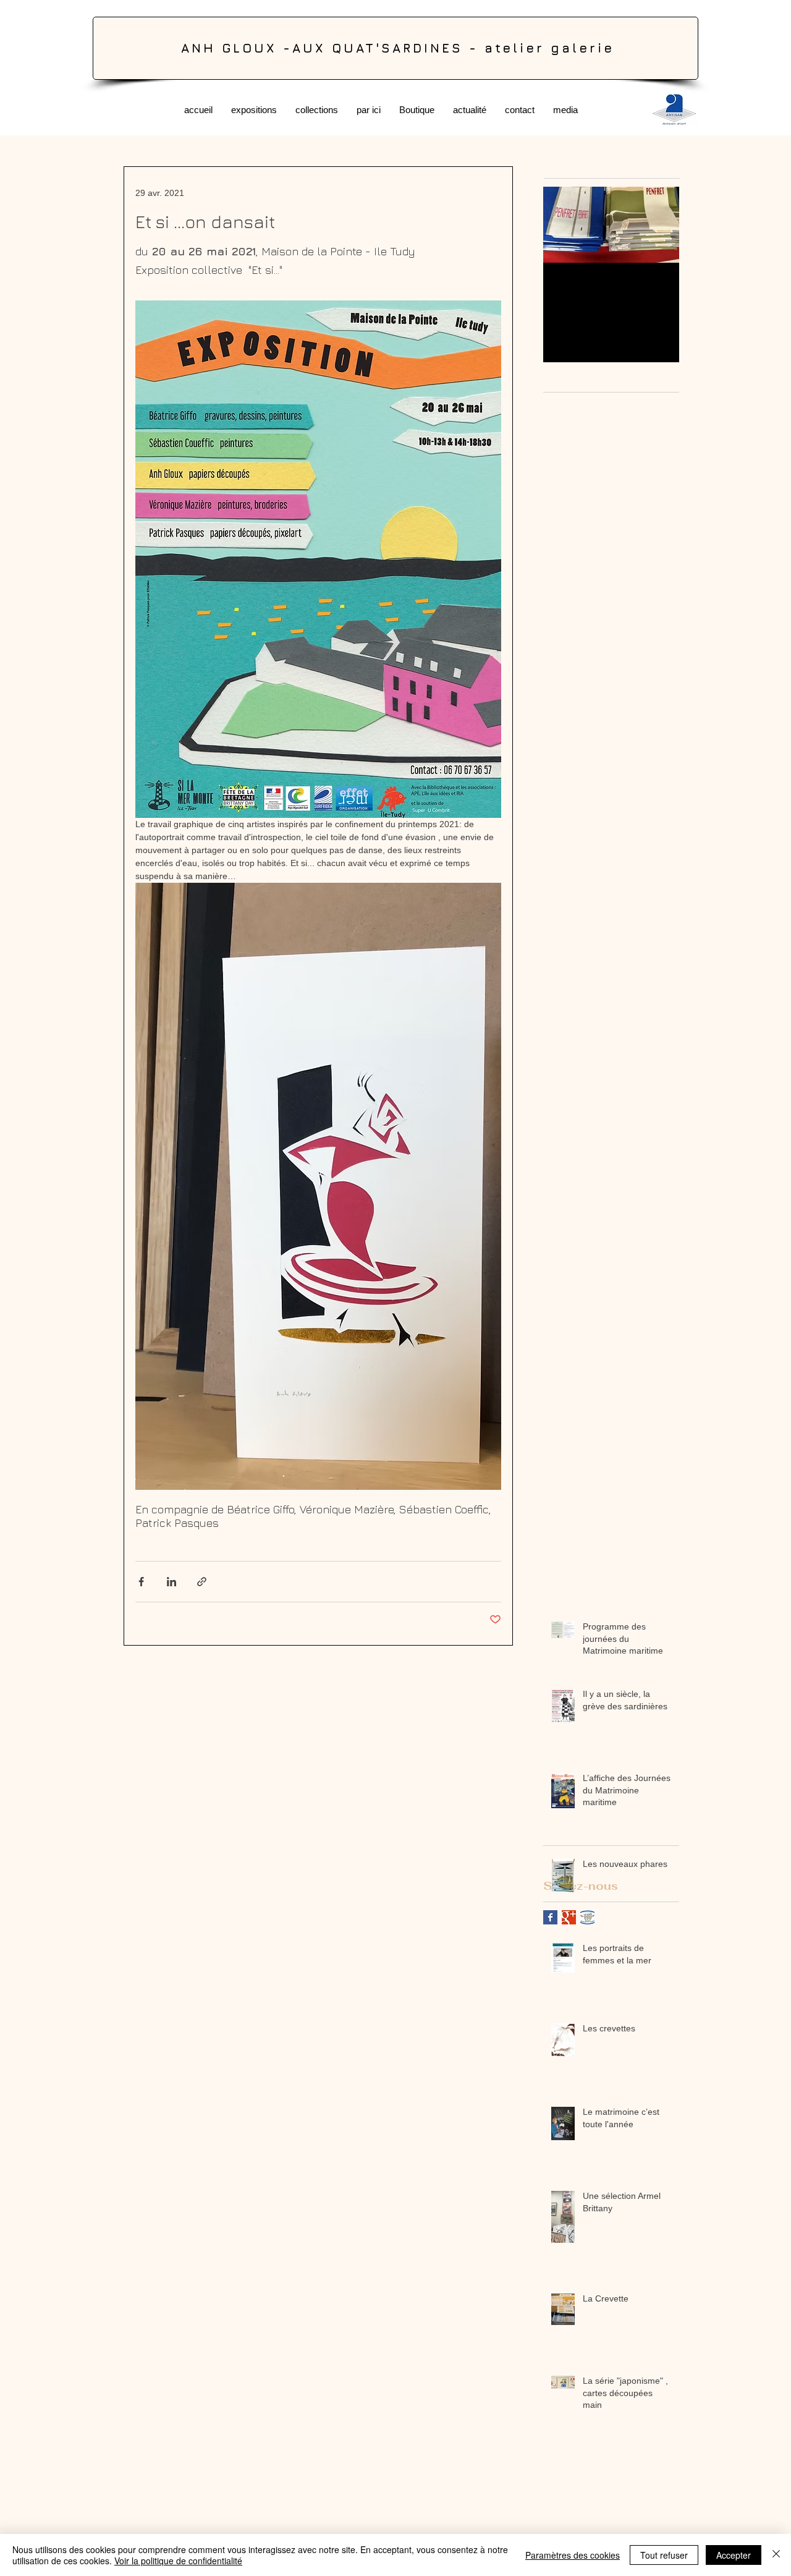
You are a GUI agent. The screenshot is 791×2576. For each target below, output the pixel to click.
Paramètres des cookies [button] (573, 2555)
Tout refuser (664, 2555)
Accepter (734, 2555)
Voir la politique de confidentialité (178, 2561)
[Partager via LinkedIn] (171, 1582)
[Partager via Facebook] (141, 1582)
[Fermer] (776, 2555)
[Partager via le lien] (202, 1582)
